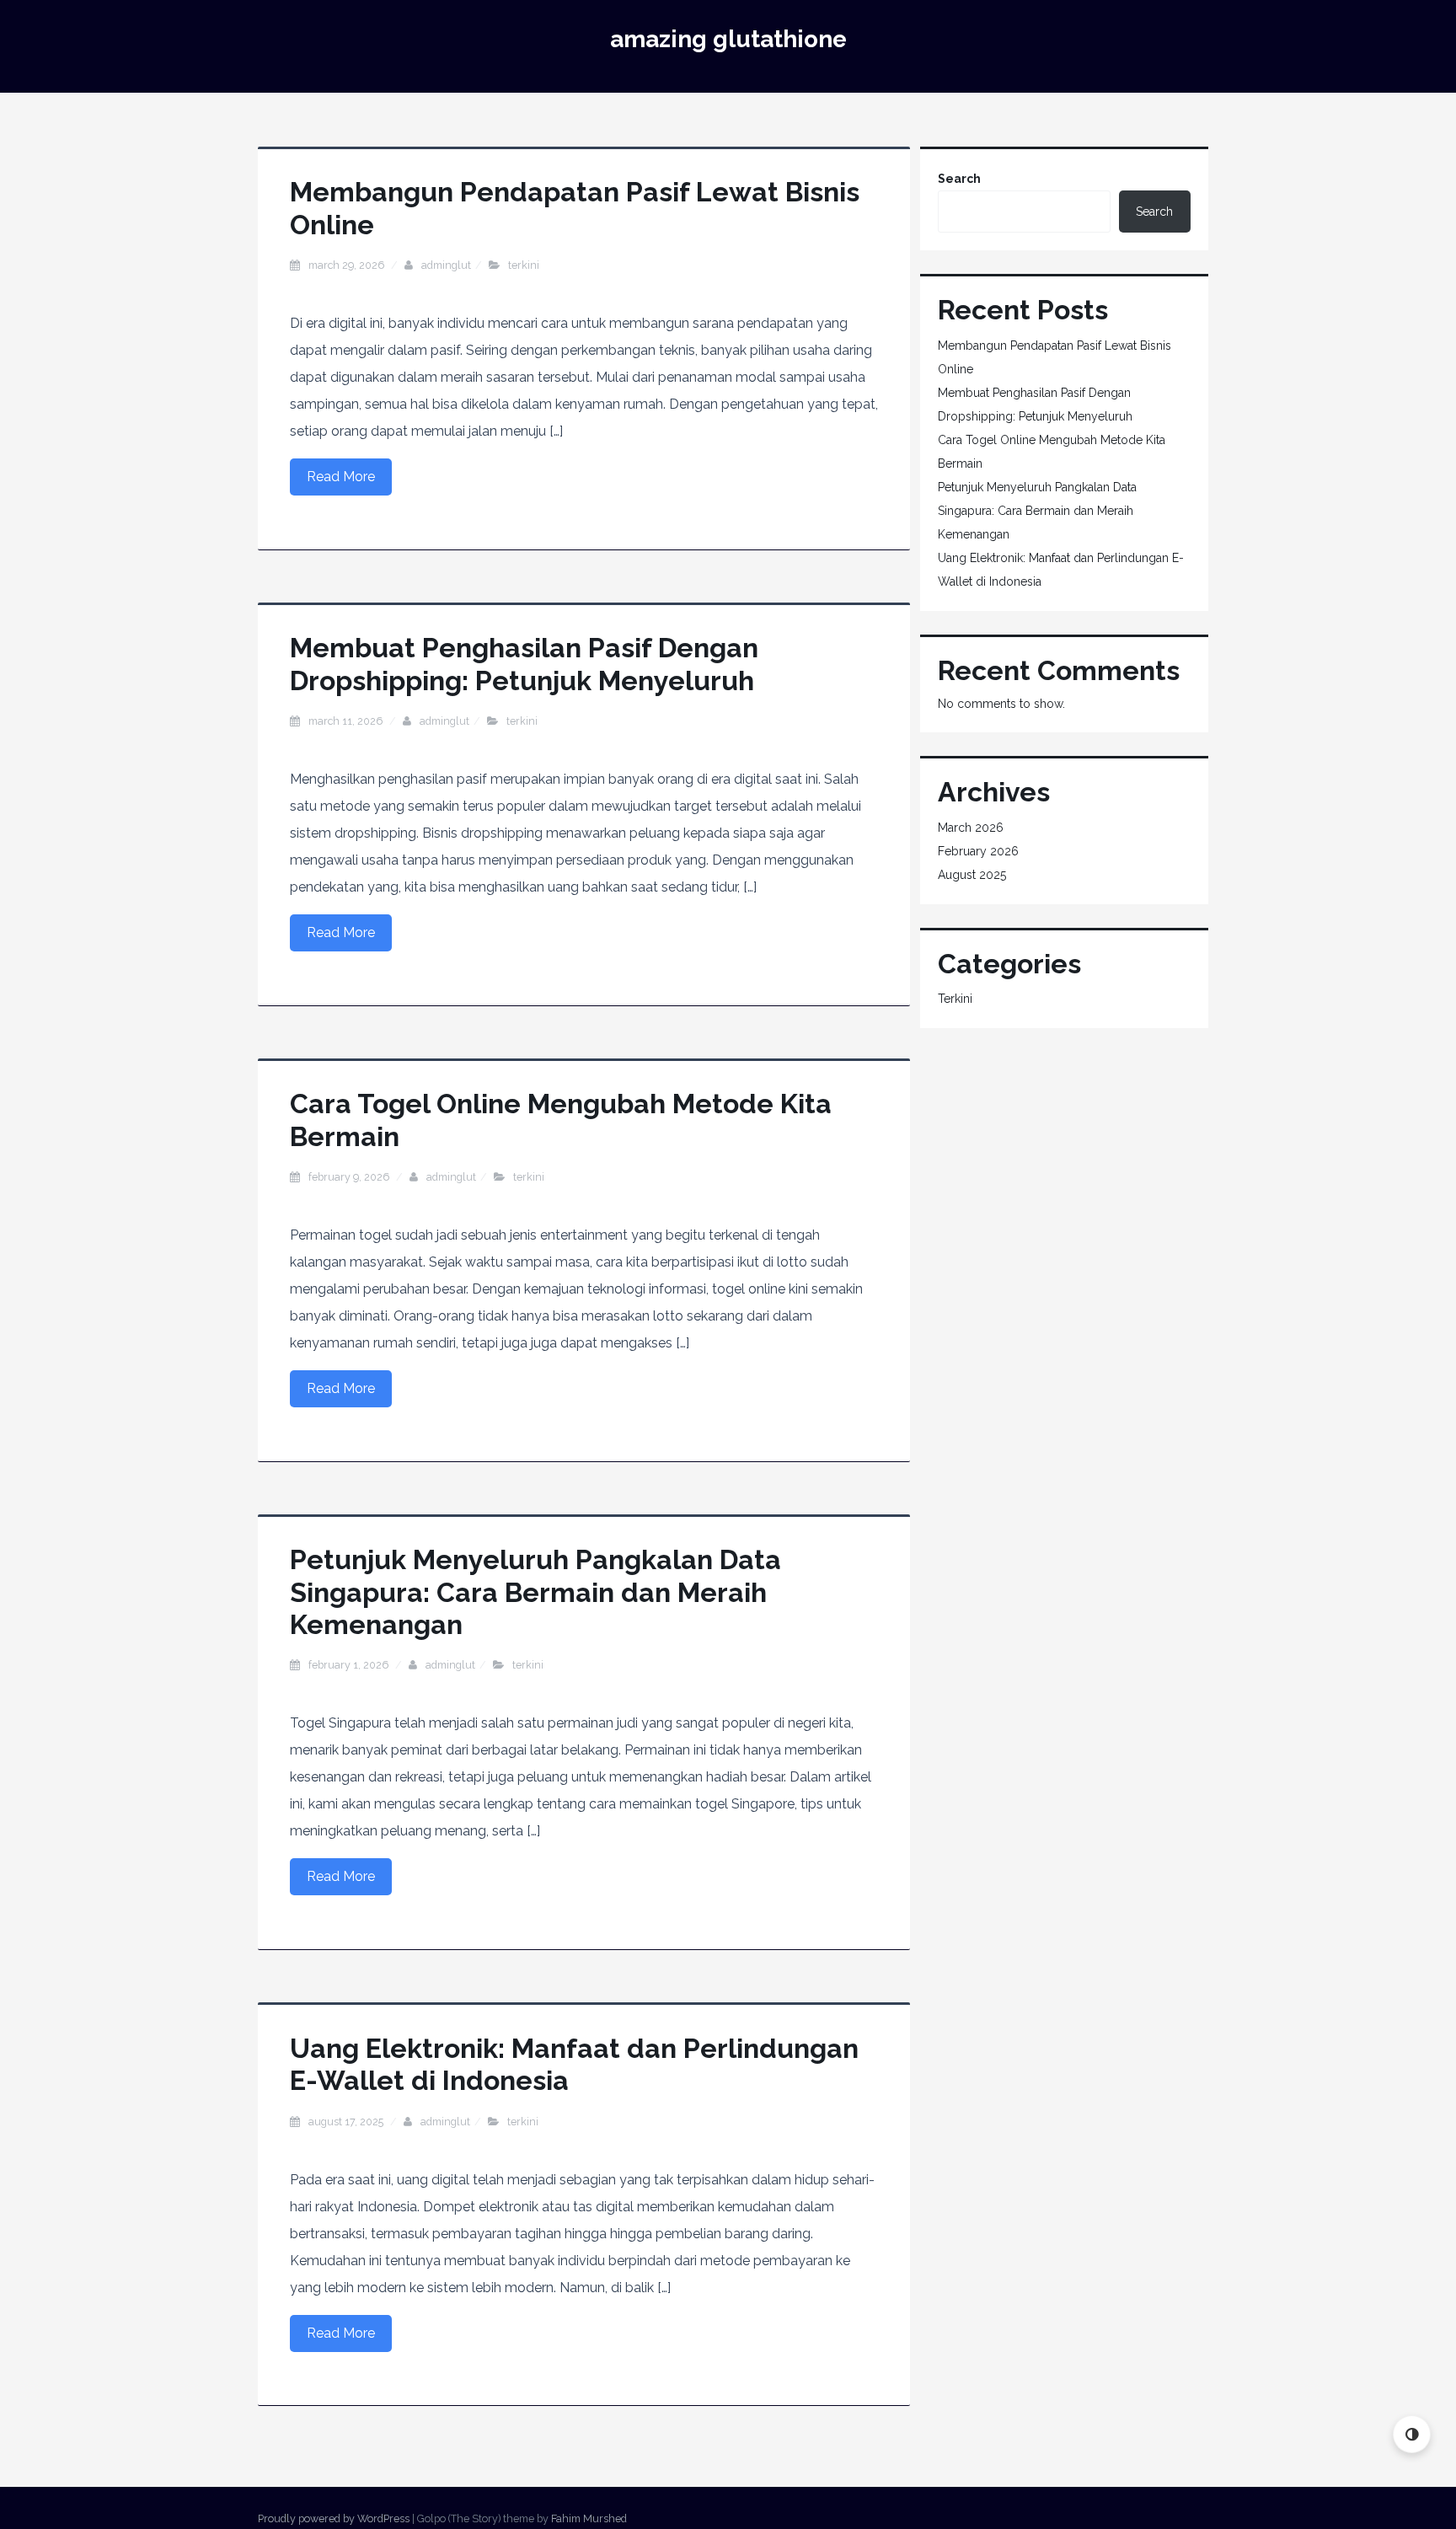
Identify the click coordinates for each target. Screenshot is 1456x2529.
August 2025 (972, 875)
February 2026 (978, 851)
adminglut (446, 265)
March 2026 (971, 828)
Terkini (524, 265)
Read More (341, 477)
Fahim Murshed (589, 2518)
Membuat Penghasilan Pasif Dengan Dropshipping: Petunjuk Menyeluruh (524, 664)
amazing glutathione (728, 39)
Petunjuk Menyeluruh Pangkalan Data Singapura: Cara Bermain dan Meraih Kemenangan (535, 1592)
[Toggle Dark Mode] (1412, 2434)
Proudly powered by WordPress (334, 2518)
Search (959, 179)
